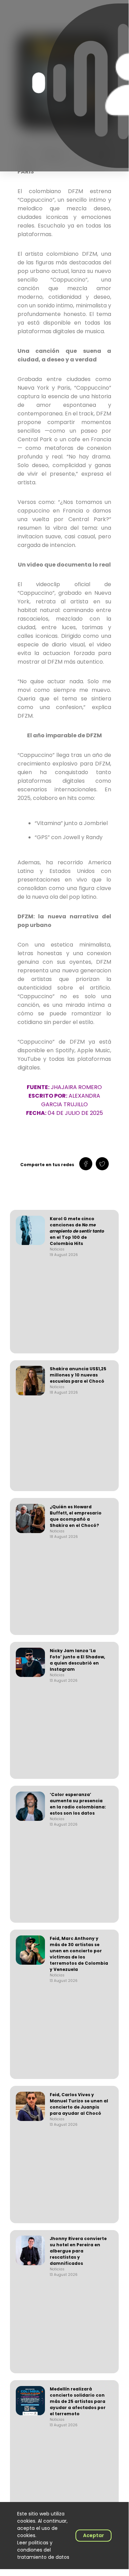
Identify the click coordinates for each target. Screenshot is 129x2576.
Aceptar (93, 2535)
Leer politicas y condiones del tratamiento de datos (43, 2550)
